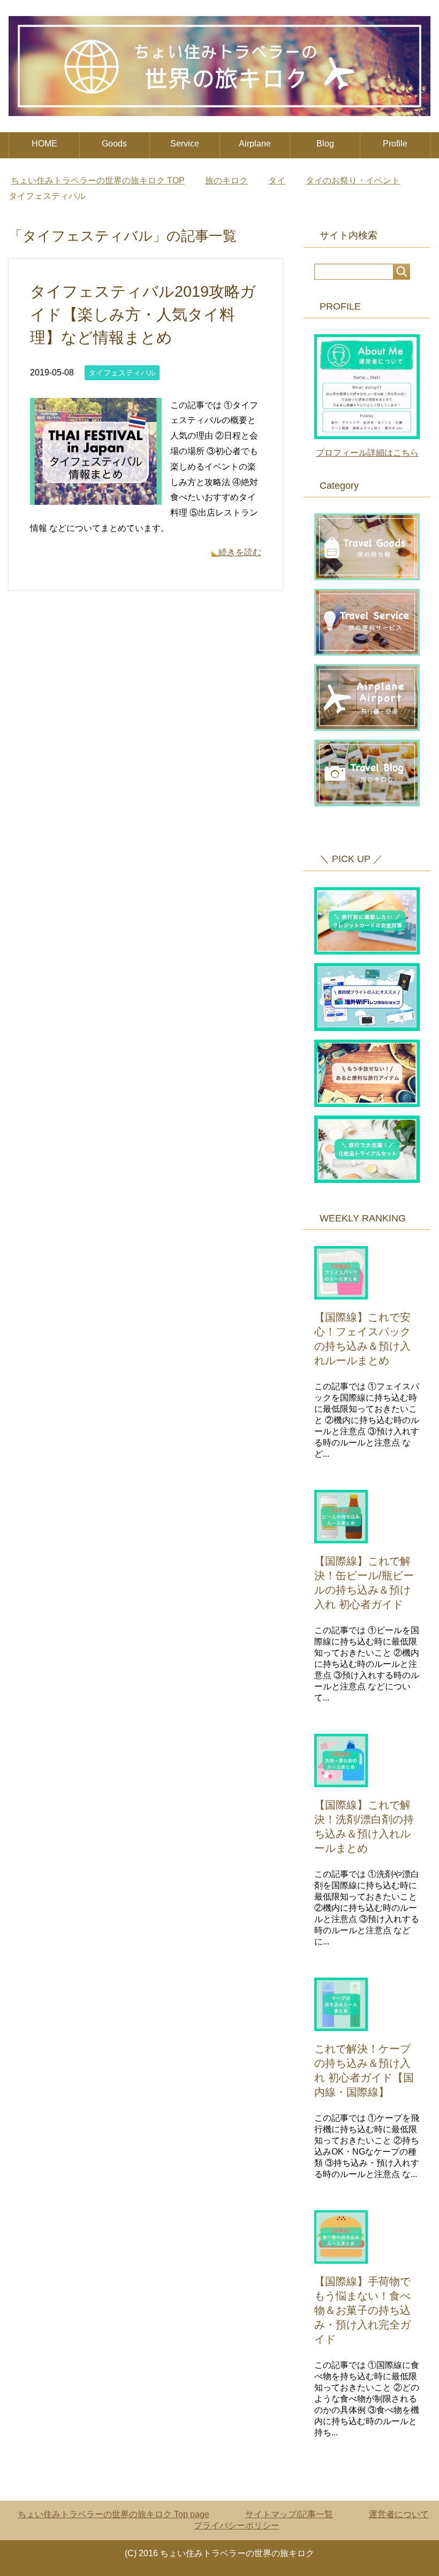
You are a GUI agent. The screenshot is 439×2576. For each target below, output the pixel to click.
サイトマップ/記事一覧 (289, 2514)
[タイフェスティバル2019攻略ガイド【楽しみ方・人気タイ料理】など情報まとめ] (96, 497)
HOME (44, 144)
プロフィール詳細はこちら (367, 453)
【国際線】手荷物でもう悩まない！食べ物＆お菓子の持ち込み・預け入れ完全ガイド (362, 2310)
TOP (98, 180)
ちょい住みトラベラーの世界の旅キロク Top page (113, 2514)
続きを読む (240, 552)
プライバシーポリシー (237, 2525)
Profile (395, 144)
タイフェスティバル (122, 373)
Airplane (255, 144)
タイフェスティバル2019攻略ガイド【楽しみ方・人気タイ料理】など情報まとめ (143, 314)
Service (185, 144)
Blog (325, 144)
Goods (114, 144)
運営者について (399, 2514)
